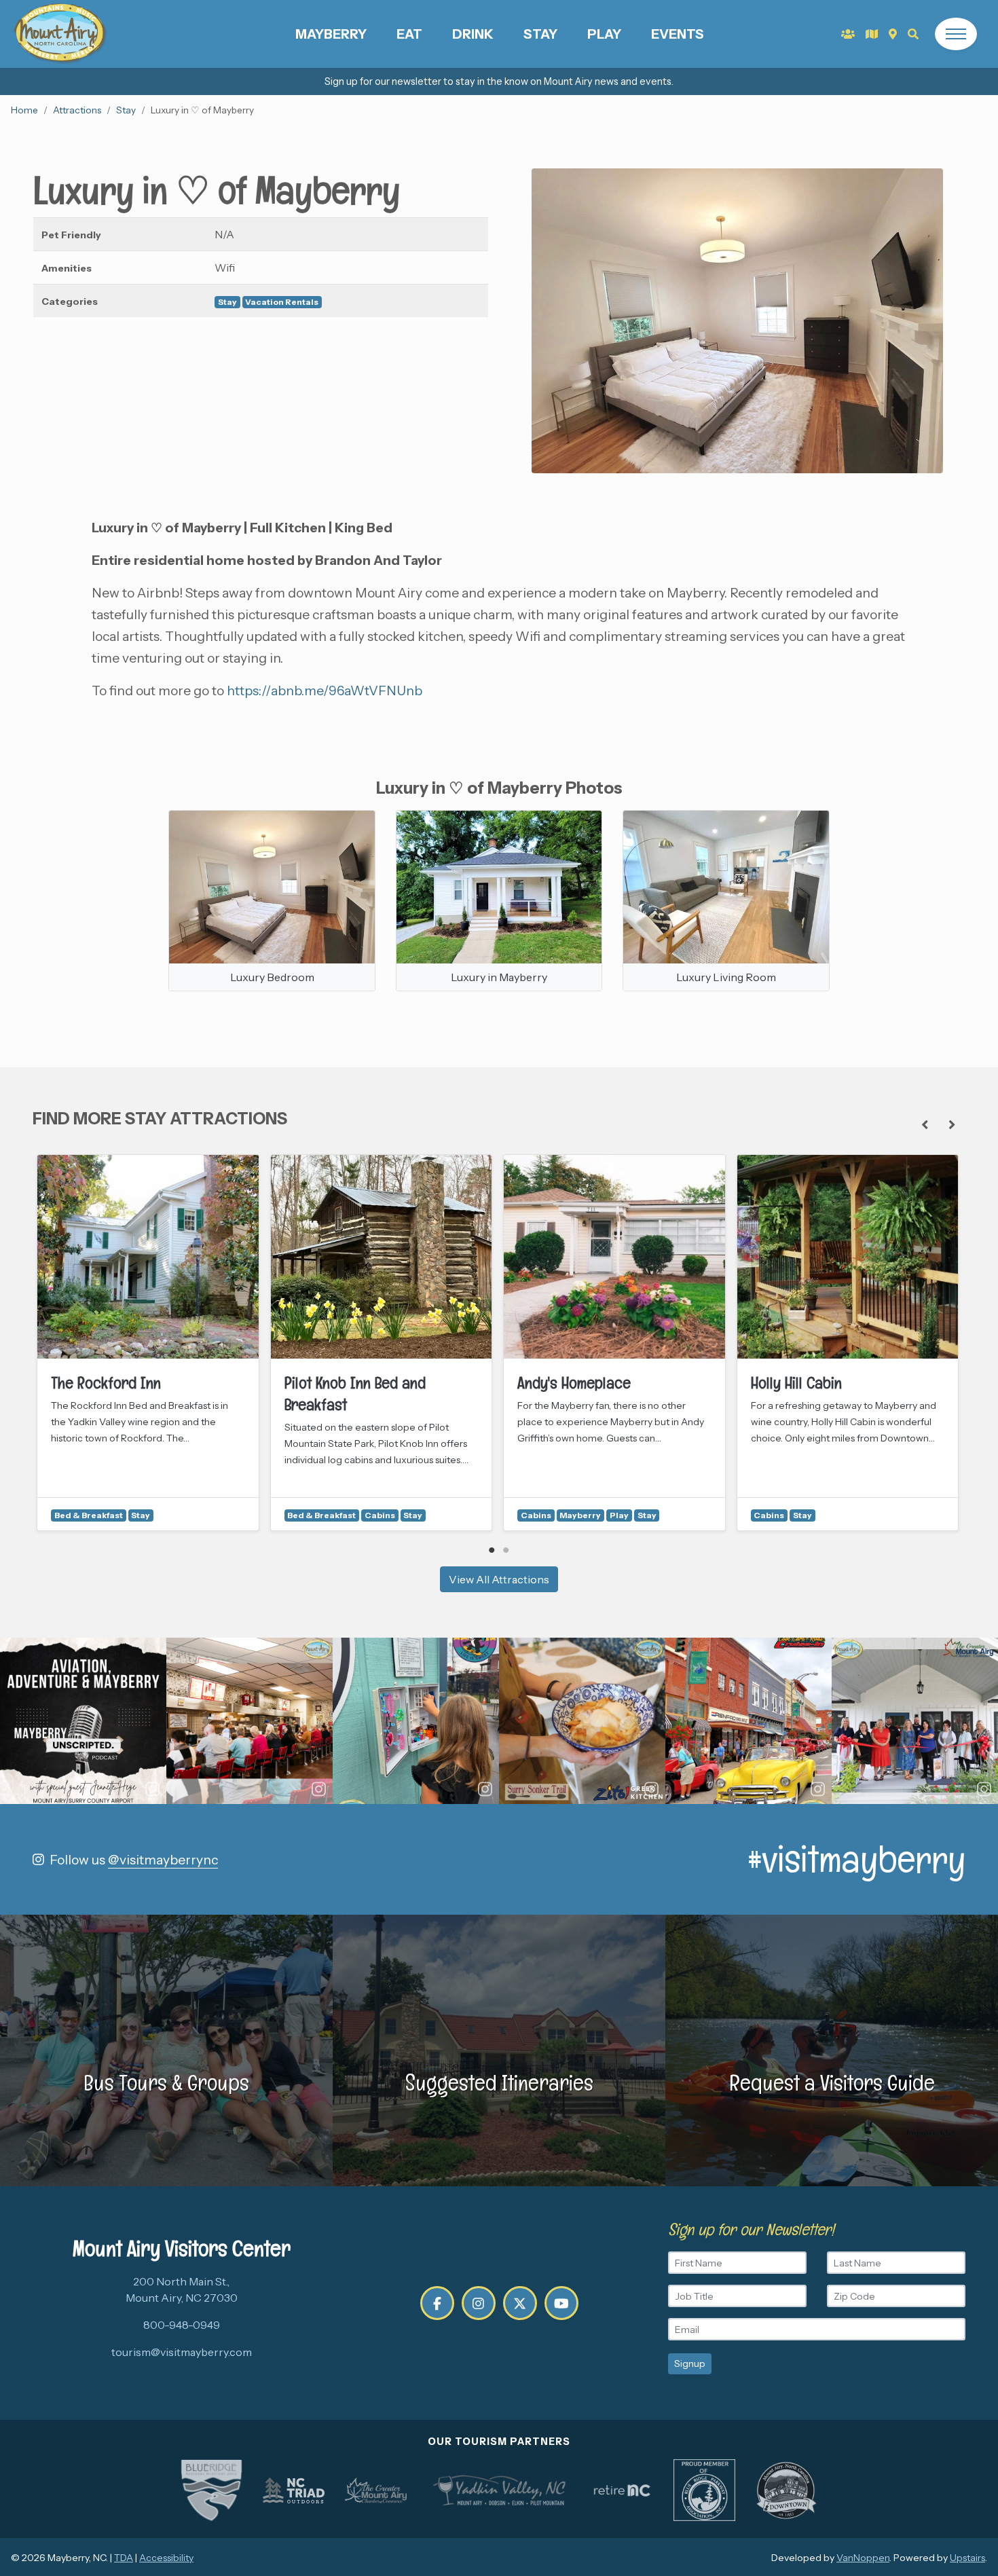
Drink (473, 34)
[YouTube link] (561, 2303)
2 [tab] (506, 1550)
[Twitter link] (520, 2303)
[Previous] (925, 1124)
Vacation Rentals (282, 302)
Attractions (77, 110)
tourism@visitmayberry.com (182, 2352)
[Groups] (848, 34)
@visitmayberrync (163, 1860)
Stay (540, 34)
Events (678, 34)
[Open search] (913, 34)
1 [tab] (492, 1550)
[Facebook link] (437, 2303)
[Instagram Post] (83, 1721)
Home (24, 110)
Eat (409, 34)
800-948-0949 (182, 2325)
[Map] (893, 34)
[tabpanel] (148, 1343)
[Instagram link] (479, 2303)
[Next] (952, 1124)
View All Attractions (499, 1579)
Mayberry (331, 34)
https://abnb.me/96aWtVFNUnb (325, 691)
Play (604, 34)
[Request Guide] (872, 34)
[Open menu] (956, 34)
